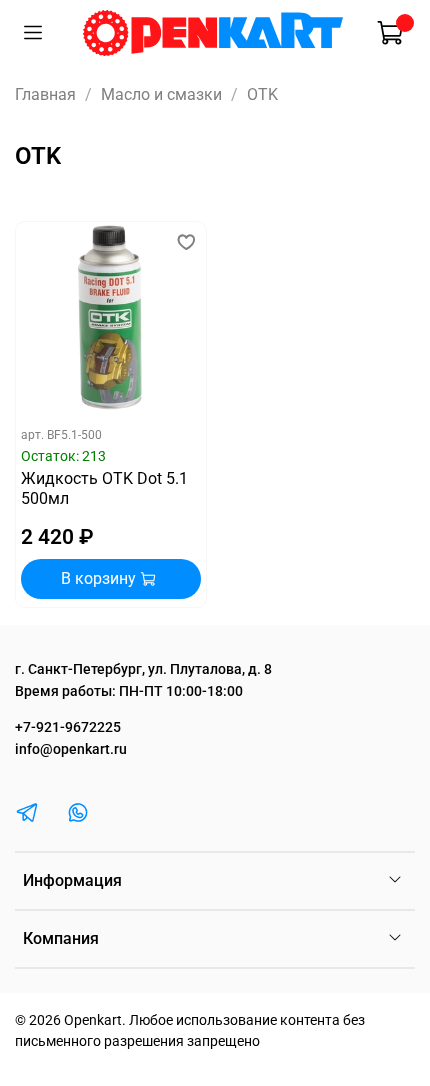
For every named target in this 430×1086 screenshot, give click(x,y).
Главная (45, 94)
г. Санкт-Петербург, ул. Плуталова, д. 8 (143, 669)
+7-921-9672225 (68, 727)
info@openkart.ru (71, 749)
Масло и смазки (161, 94)
